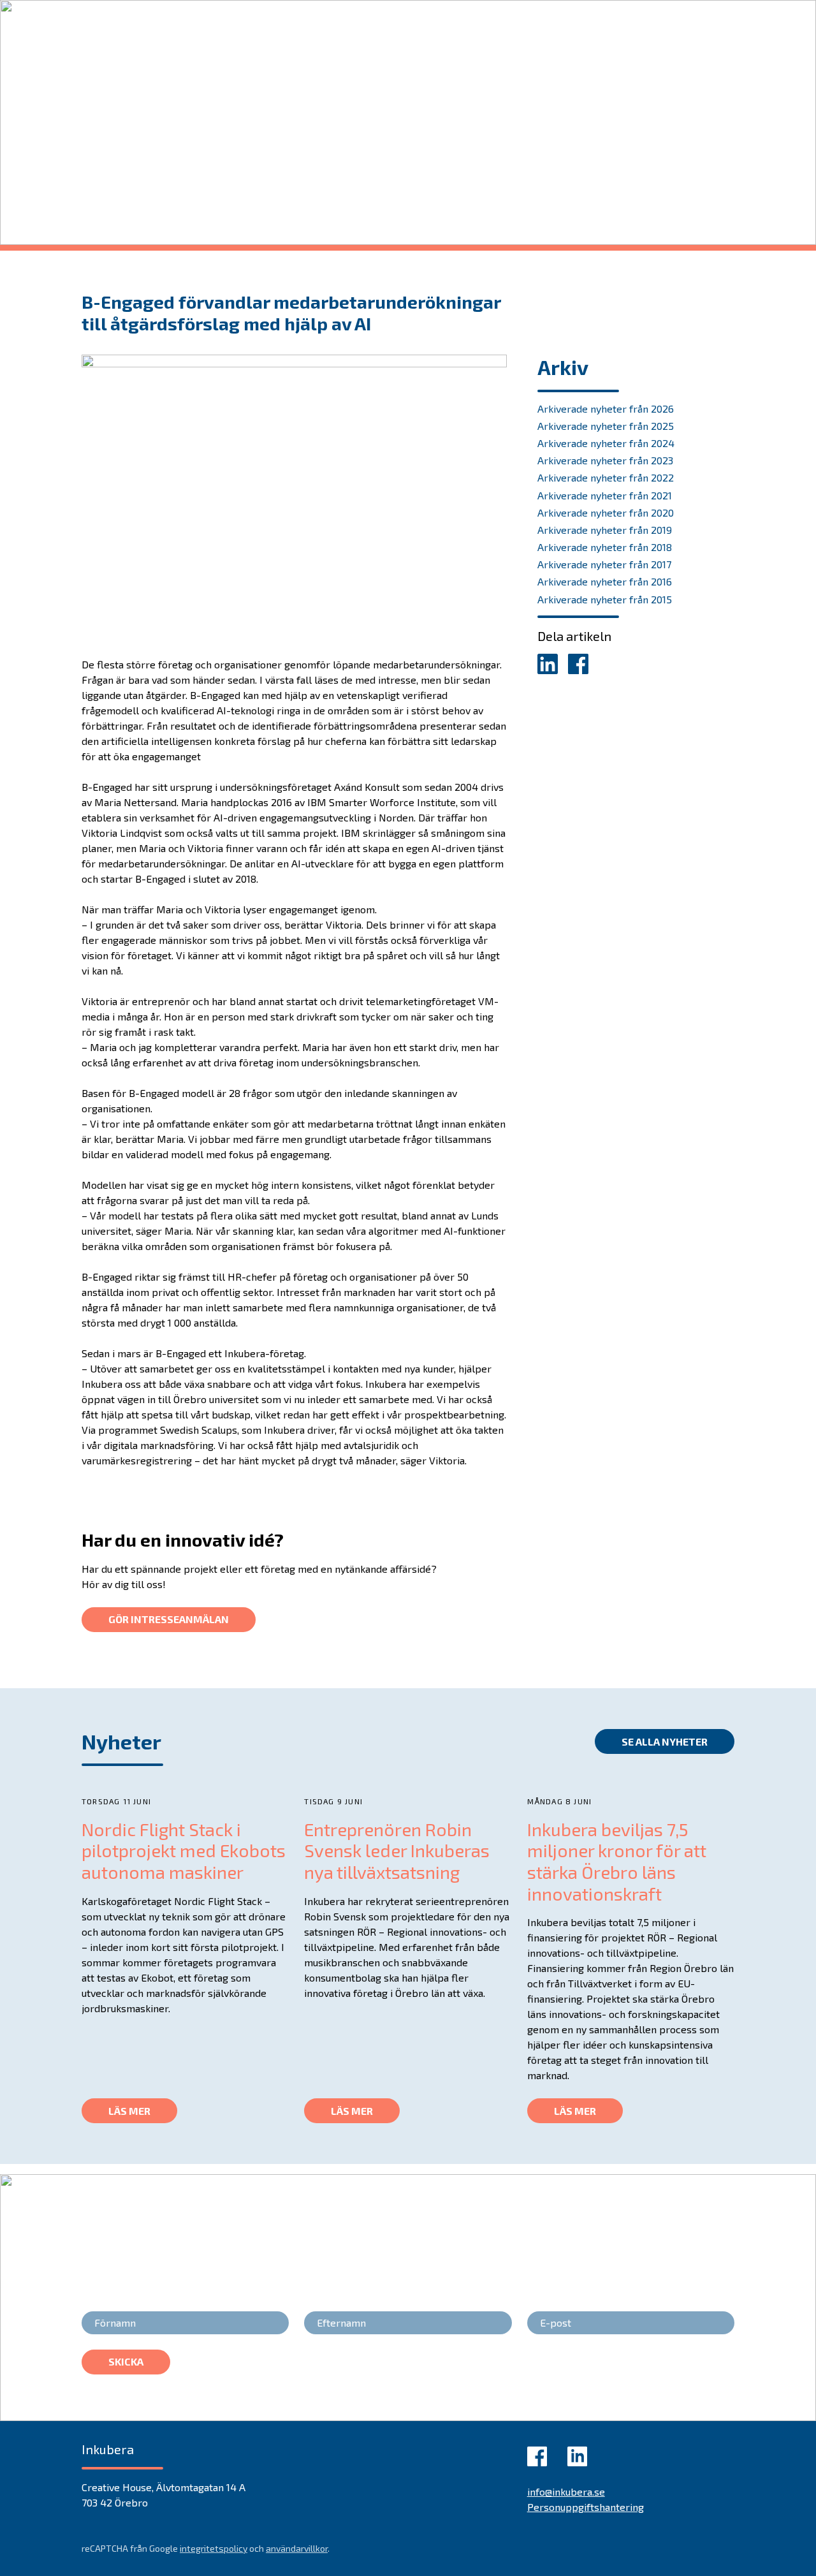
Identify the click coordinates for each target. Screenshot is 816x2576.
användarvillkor (297, 2548)
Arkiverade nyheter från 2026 (606, 408)
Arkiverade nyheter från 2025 (606, 426)
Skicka (126, 2361)
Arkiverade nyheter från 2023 (605, 460)
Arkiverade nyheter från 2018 (605, 547)
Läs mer (129, 2111)
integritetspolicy (214, 2548)
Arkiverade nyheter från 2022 (606, 477)
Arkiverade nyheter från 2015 (605, 599)
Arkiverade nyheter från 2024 (606, 443)
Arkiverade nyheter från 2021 (605, 495)
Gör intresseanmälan (169, 1619)
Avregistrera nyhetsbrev (677, 2372)
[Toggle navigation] (716, 16)
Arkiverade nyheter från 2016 (605, 581)
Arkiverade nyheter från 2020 (606, 512)
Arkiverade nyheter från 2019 (605, 530)
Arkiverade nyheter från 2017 (604, 564)
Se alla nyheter (665, 1741)
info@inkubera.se (566, 2491)
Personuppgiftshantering (586, 2507)
